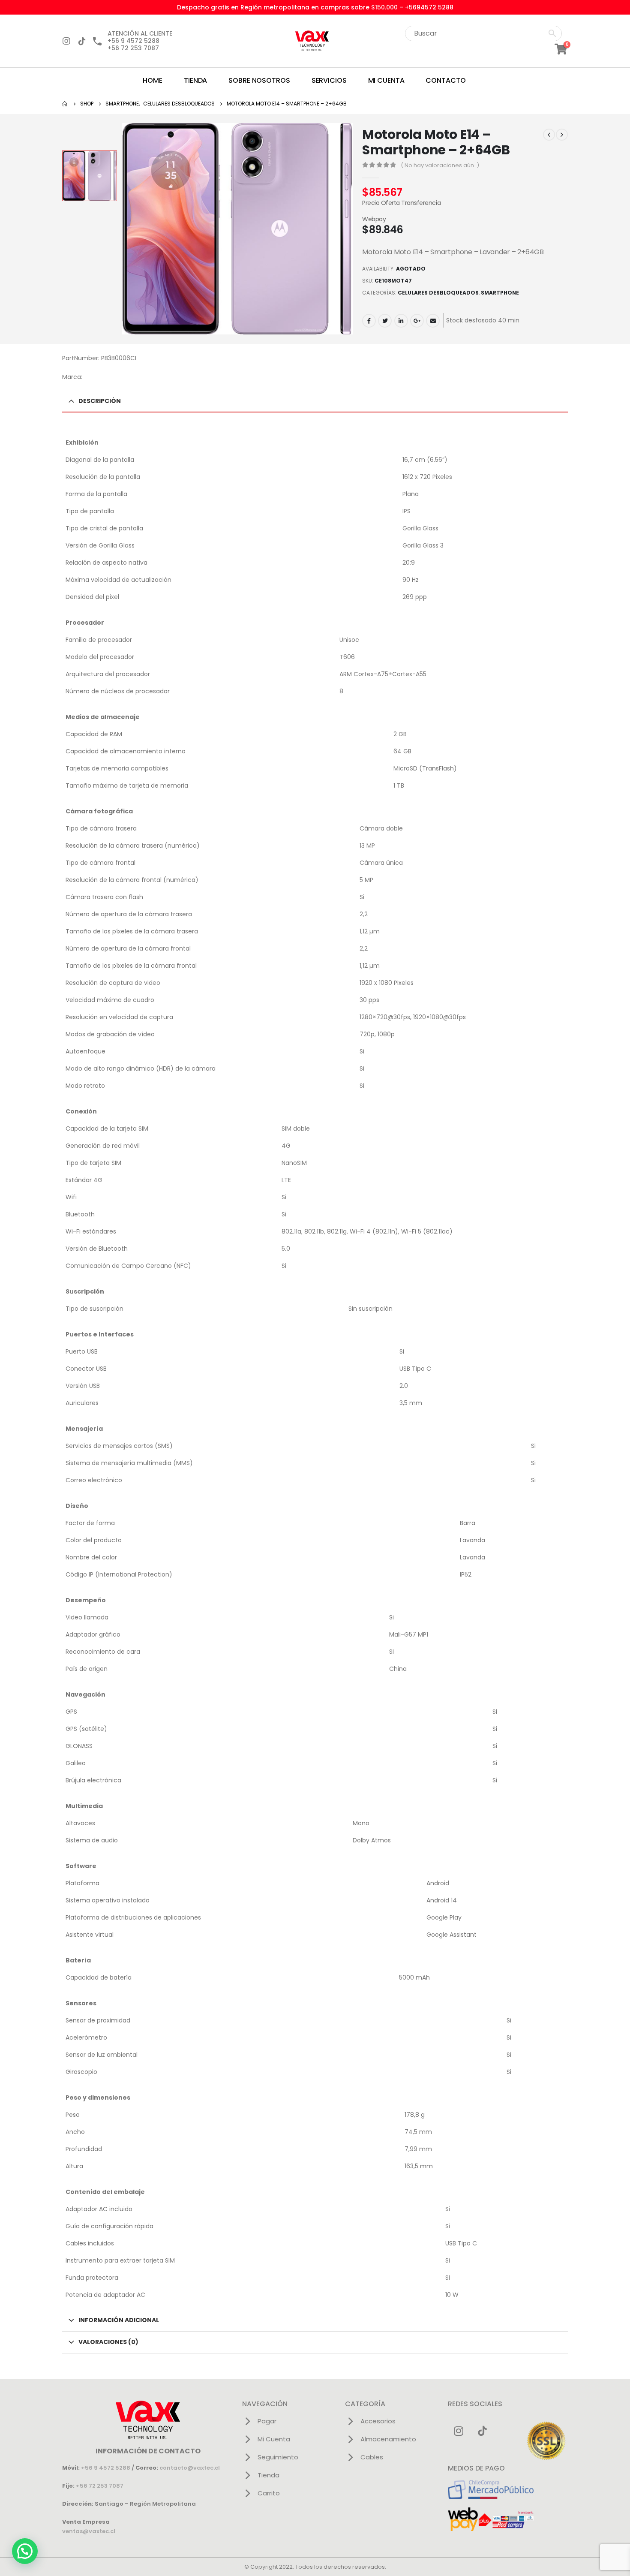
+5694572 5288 (429, 7)
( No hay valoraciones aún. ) (440, 165)
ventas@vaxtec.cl (89, 2531)
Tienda (195, 80)
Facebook (369, 321)
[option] (90, 176)
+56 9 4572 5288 (106, 2468)
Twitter (385, 321)
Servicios (329, 80)
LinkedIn (401, 321)
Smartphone (500, 293)
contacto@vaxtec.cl (190, 2468)
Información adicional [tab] (119, 2320)
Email (433, 321)
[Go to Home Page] (65, 104)
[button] (25, 2551)
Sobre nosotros (259, 80)
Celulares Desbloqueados (438, 293)
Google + (417, 321)
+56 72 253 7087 (100, 2486)
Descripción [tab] (100, 401)
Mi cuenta (386, 80)
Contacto (445, 80)
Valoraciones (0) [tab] (108, 2342)
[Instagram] (66, 41)
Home (153, 80)
